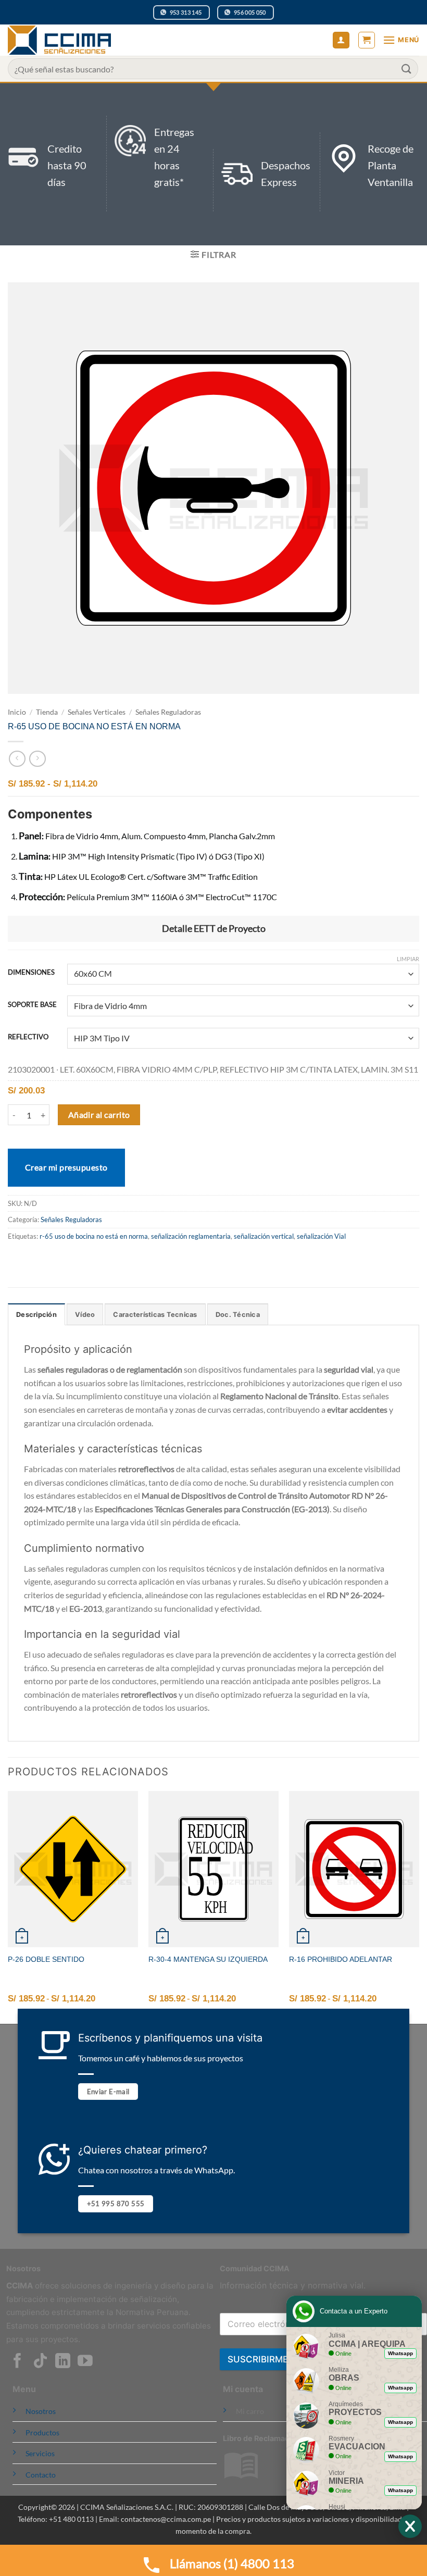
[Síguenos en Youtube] (85, 2362)
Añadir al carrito (99, 1115)
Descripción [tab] (36, 1315)
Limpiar (408, 959)
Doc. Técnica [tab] (238, 1315)
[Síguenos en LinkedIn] (63, 2362)
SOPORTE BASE (32, 1005)
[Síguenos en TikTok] (40, 2362)
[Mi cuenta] (341, 40)
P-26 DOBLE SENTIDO (46, 1959)
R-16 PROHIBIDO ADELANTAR (341, 1959)
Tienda (47, 712)
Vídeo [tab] (85, 1315)
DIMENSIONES (31, 973)
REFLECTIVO (28, 1037)
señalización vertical (264, 1236)
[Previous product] (37, 759)
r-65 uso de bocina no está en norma (94, 1236)
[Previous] (8, 1906)
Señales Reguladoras (168, 712)
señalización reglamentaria (191, 1236)
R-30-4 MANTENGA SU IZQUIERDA (208, 1959)
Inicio (17, 712)
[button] (367, 40)
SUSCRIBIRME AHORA (275, 2359)
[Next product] (17, 759)
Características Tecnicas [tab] (155, 1315)
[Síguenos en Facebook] (17, 2362)
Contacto (41, 2475)
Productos (42, 2432)
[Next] (419, 1906)
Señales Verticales (97, 712)
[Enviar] (407, 69)
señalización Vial (321, 1236)
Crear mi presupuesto (66, 1167)
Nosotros (41, 2411)
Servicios (40, 2453)
